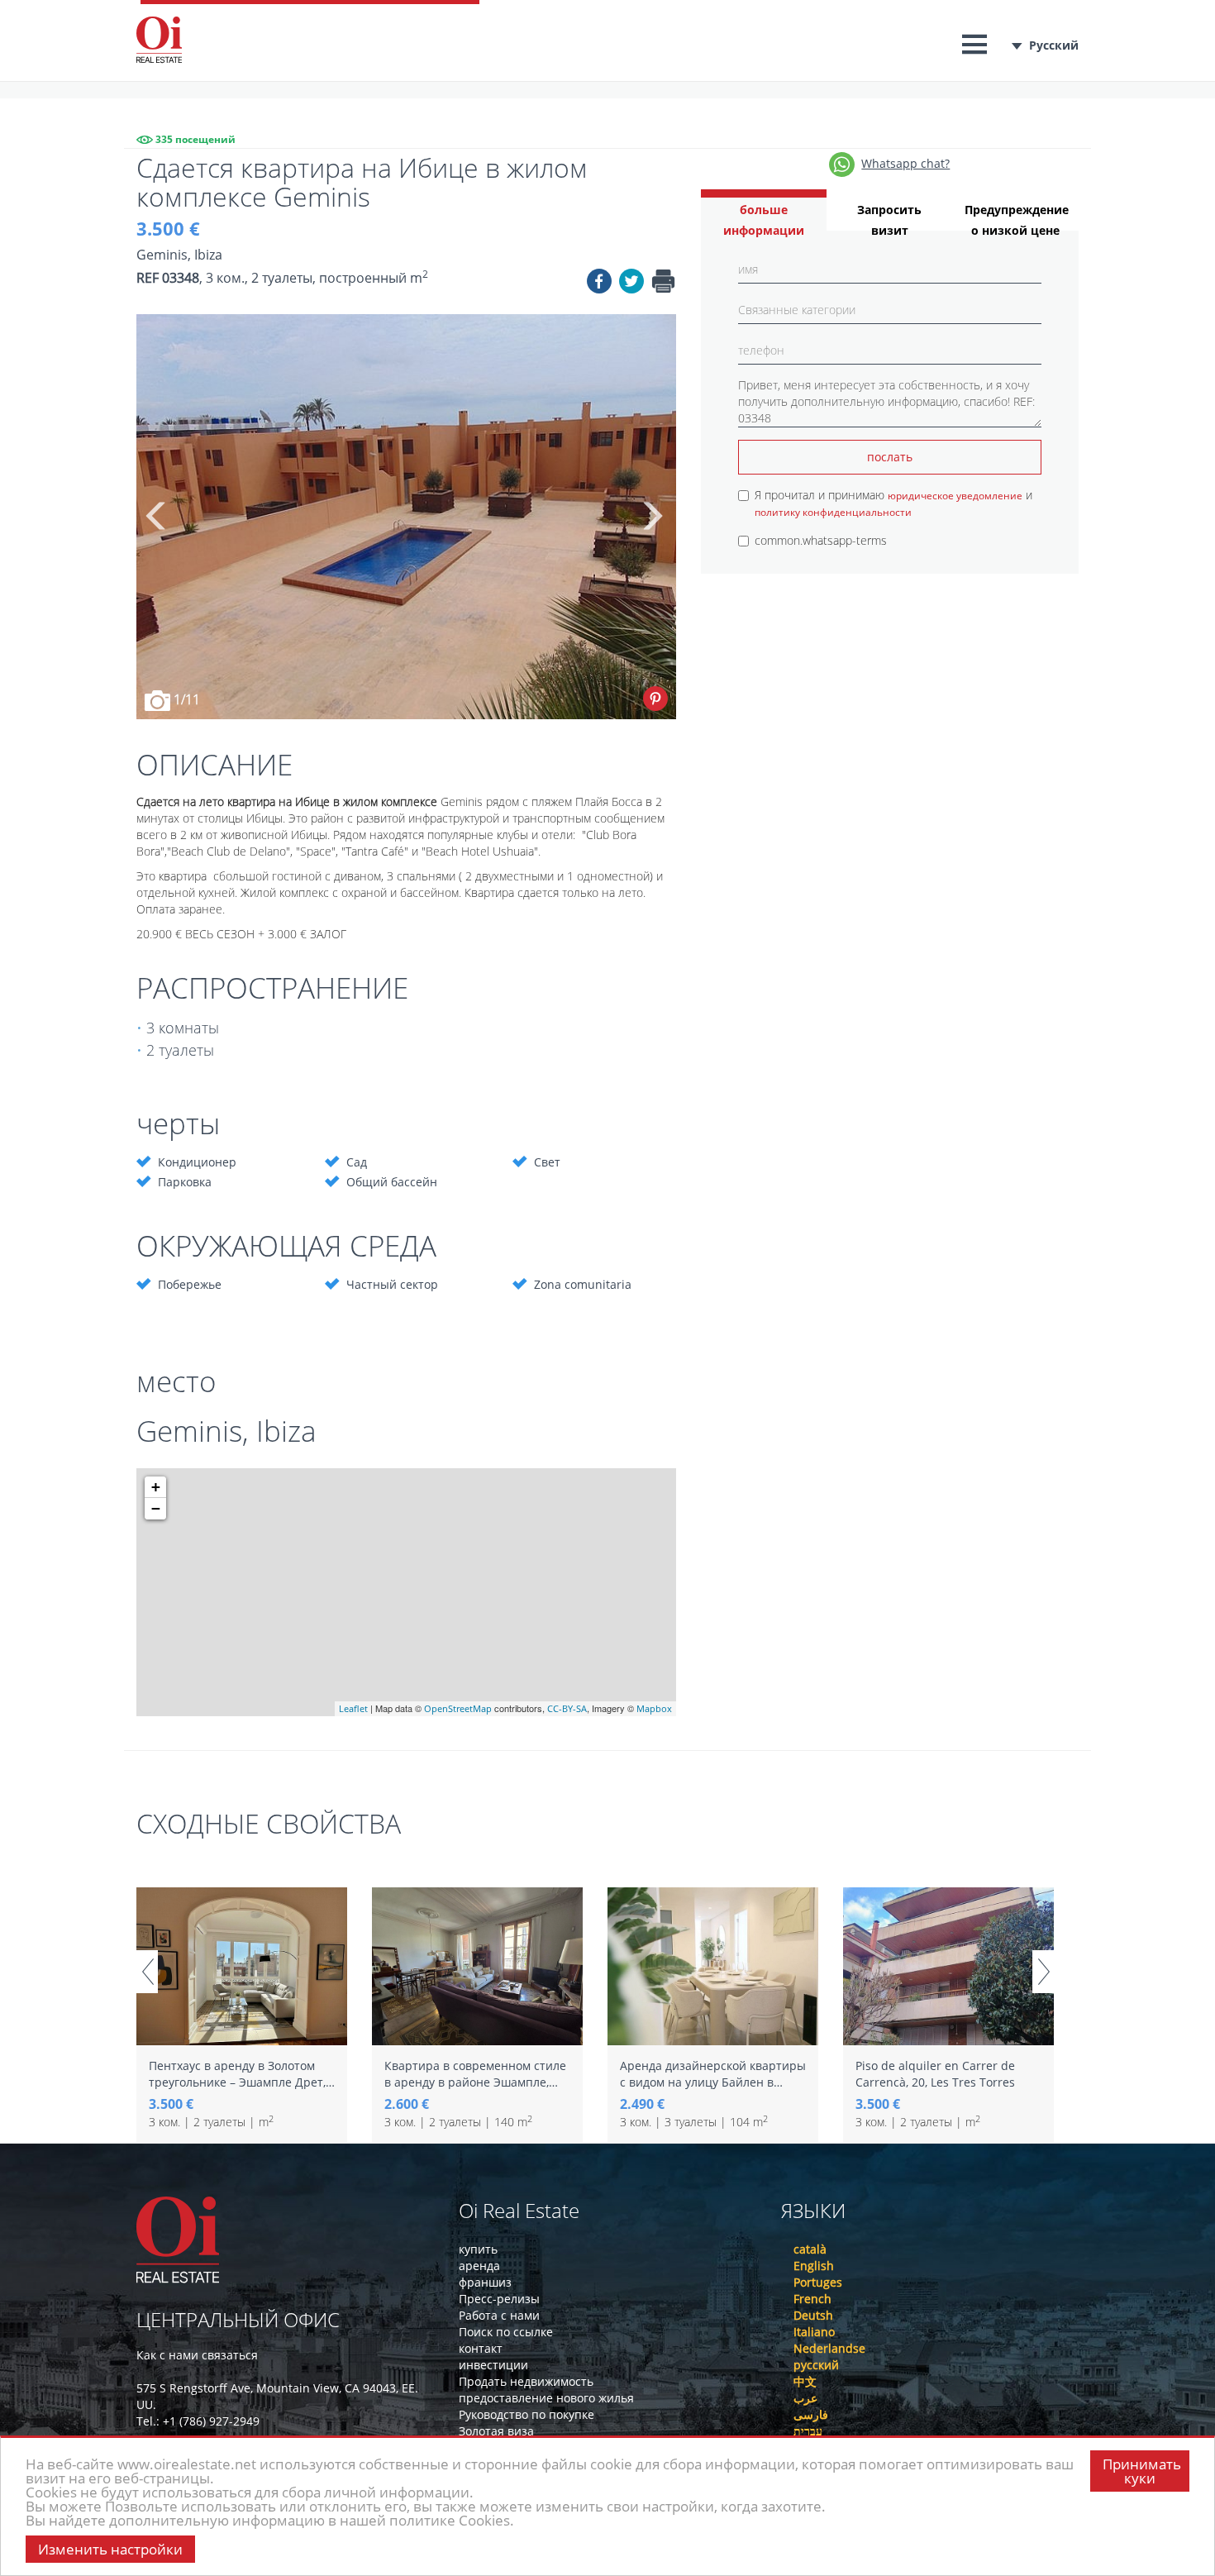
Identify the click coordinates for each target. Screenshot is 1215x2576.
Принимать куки (1142, 2471)
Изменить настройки (110, 2549)
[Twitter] (631, 284)
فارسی (811, 2414)
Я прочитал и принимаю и (893, 503)
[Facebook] (599, 284)
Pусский (1054, 45)
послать (890, 457)
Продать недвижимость (526, 2381)
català (810, 2249)
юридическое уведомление (955, 496)
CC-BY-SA (567, 1708)
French (812, 2299)
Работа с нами (499, 2315)
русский (816, 2365)
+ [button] (156, 1487)
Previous (157, 517)
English (814, 2266)
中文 (805, 2381)
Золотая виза (496, 2431)
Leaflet (353, 1708)
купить (478, 2249)
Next (651, 517)
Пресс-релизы (499, 2299)
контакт (481, 2348)
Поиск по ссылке (506, 2332)
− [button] (156, 1508)
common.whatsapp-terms (821, 540)
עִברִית (808, 2431)
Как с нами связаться (197, 2355)
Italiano (814, 2332)
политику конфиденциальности (833, 512)
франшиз (485, 2282)
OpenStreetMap (458, 1708)
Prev (147, 1972)
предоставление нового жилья (546, 2398)
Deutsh (813, 2315)
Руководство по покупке (526, 2414)
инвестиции (493, 2365)
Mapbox (654, 1708)
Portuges (818, 2282)
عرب (805, 2398)
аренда (479, 2266)
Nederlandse (829, 2348)
